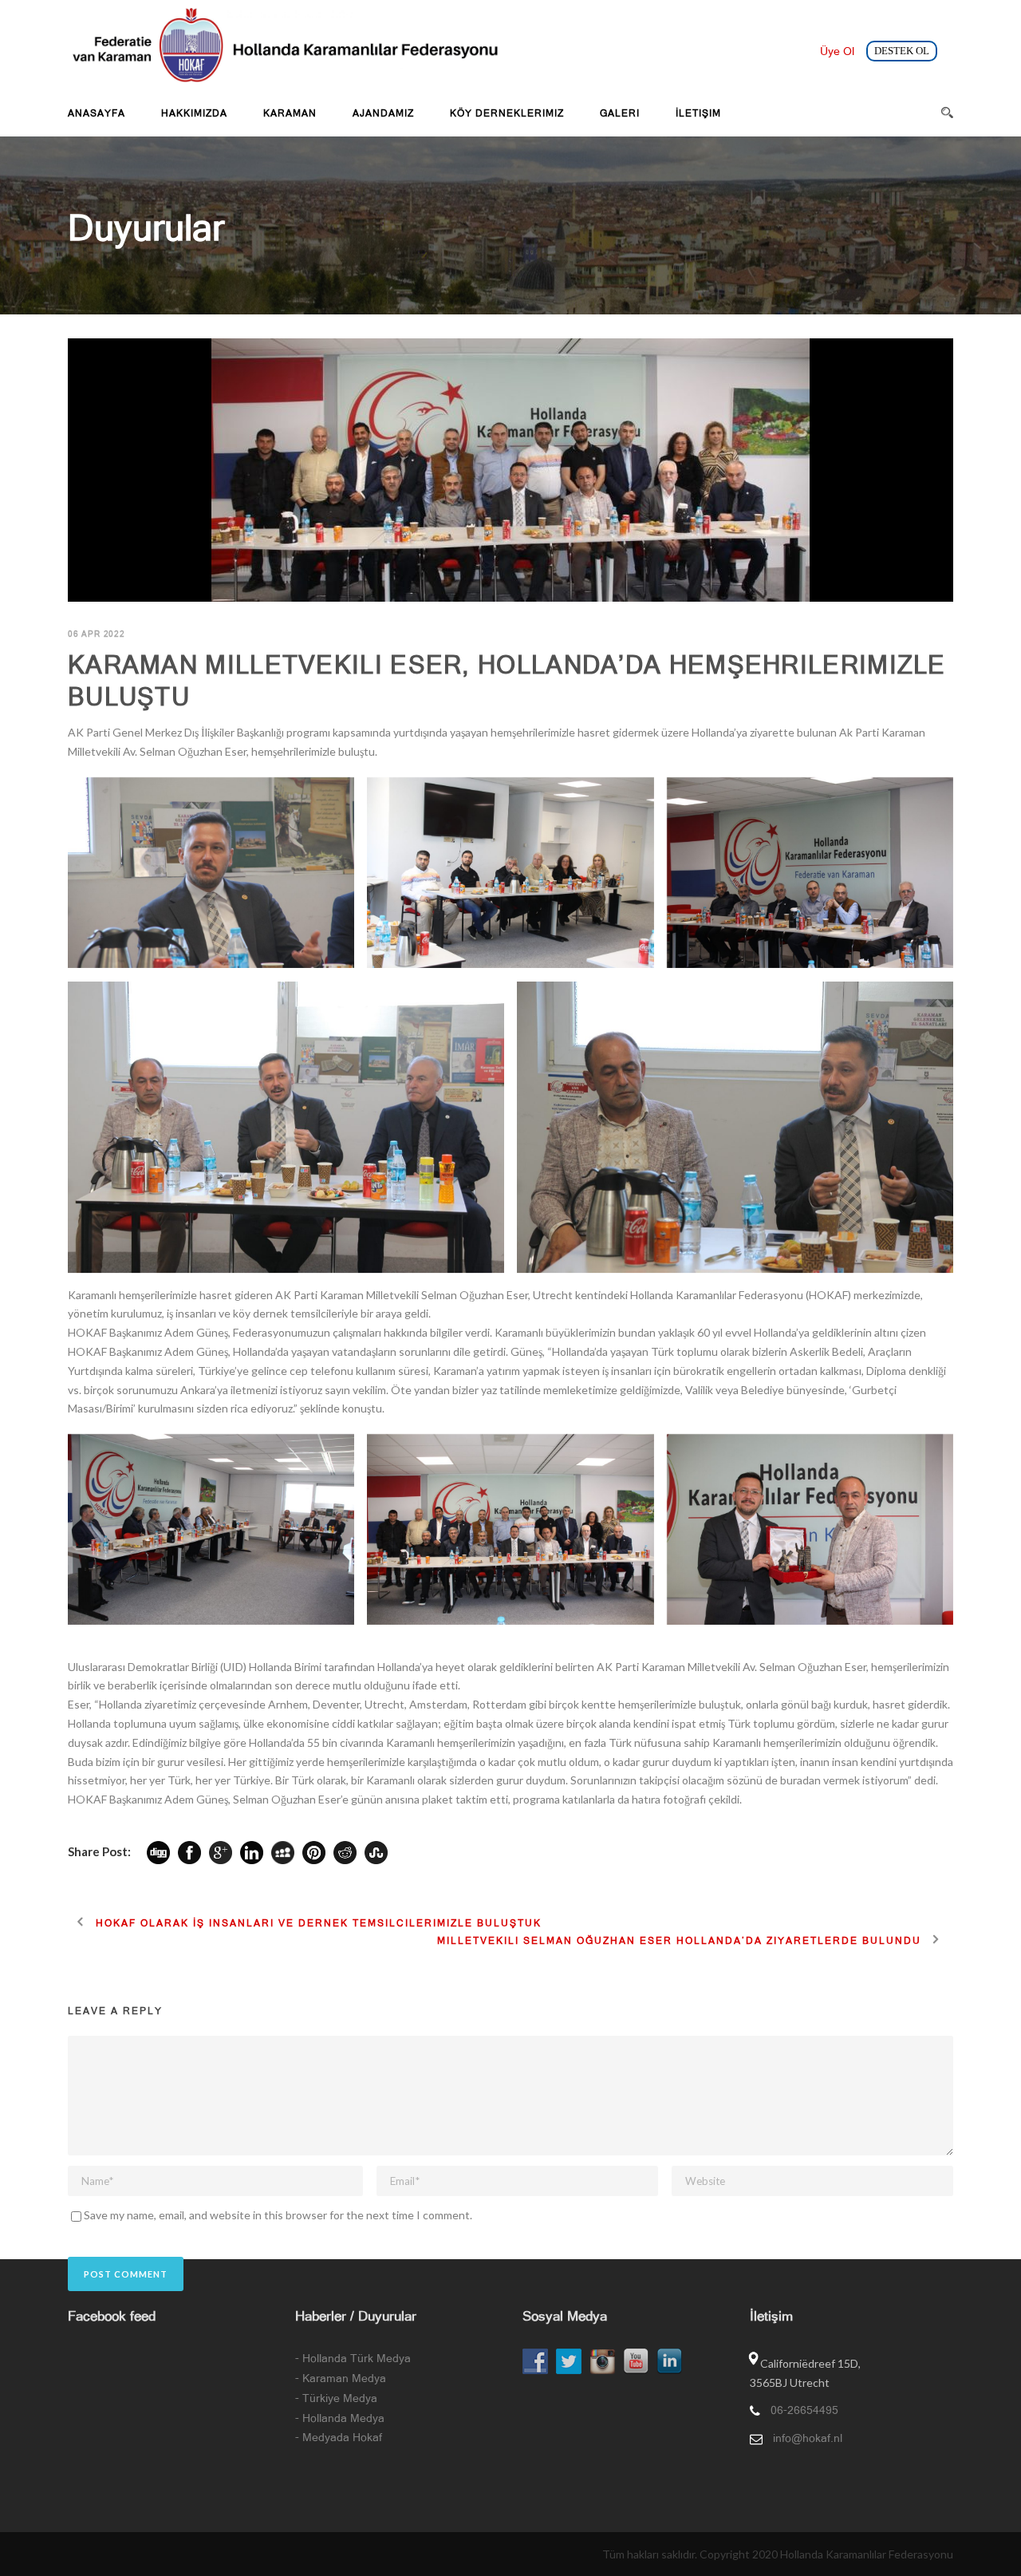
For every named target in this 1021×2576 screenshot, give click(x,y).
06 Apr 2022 (97, 634)
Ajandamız (383, 113)
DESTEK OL (902, 51)
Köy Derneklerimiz (507, 113)
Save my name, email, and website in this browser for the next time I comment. (278, 2215)
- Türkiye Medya (336, 2398)
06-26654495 (804, 2410)
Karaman (290, 113)
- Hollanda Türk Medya (353, 2358)
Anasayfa (97, 113)
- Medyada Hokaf (339, 2437)
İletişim (698, 113)
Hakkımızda (194, 113)
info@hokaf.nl (808, 2438)
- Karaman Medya (341, 2378)
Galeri (620, 113)
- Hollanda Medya (340, 2418)
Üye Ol (837, 51)
